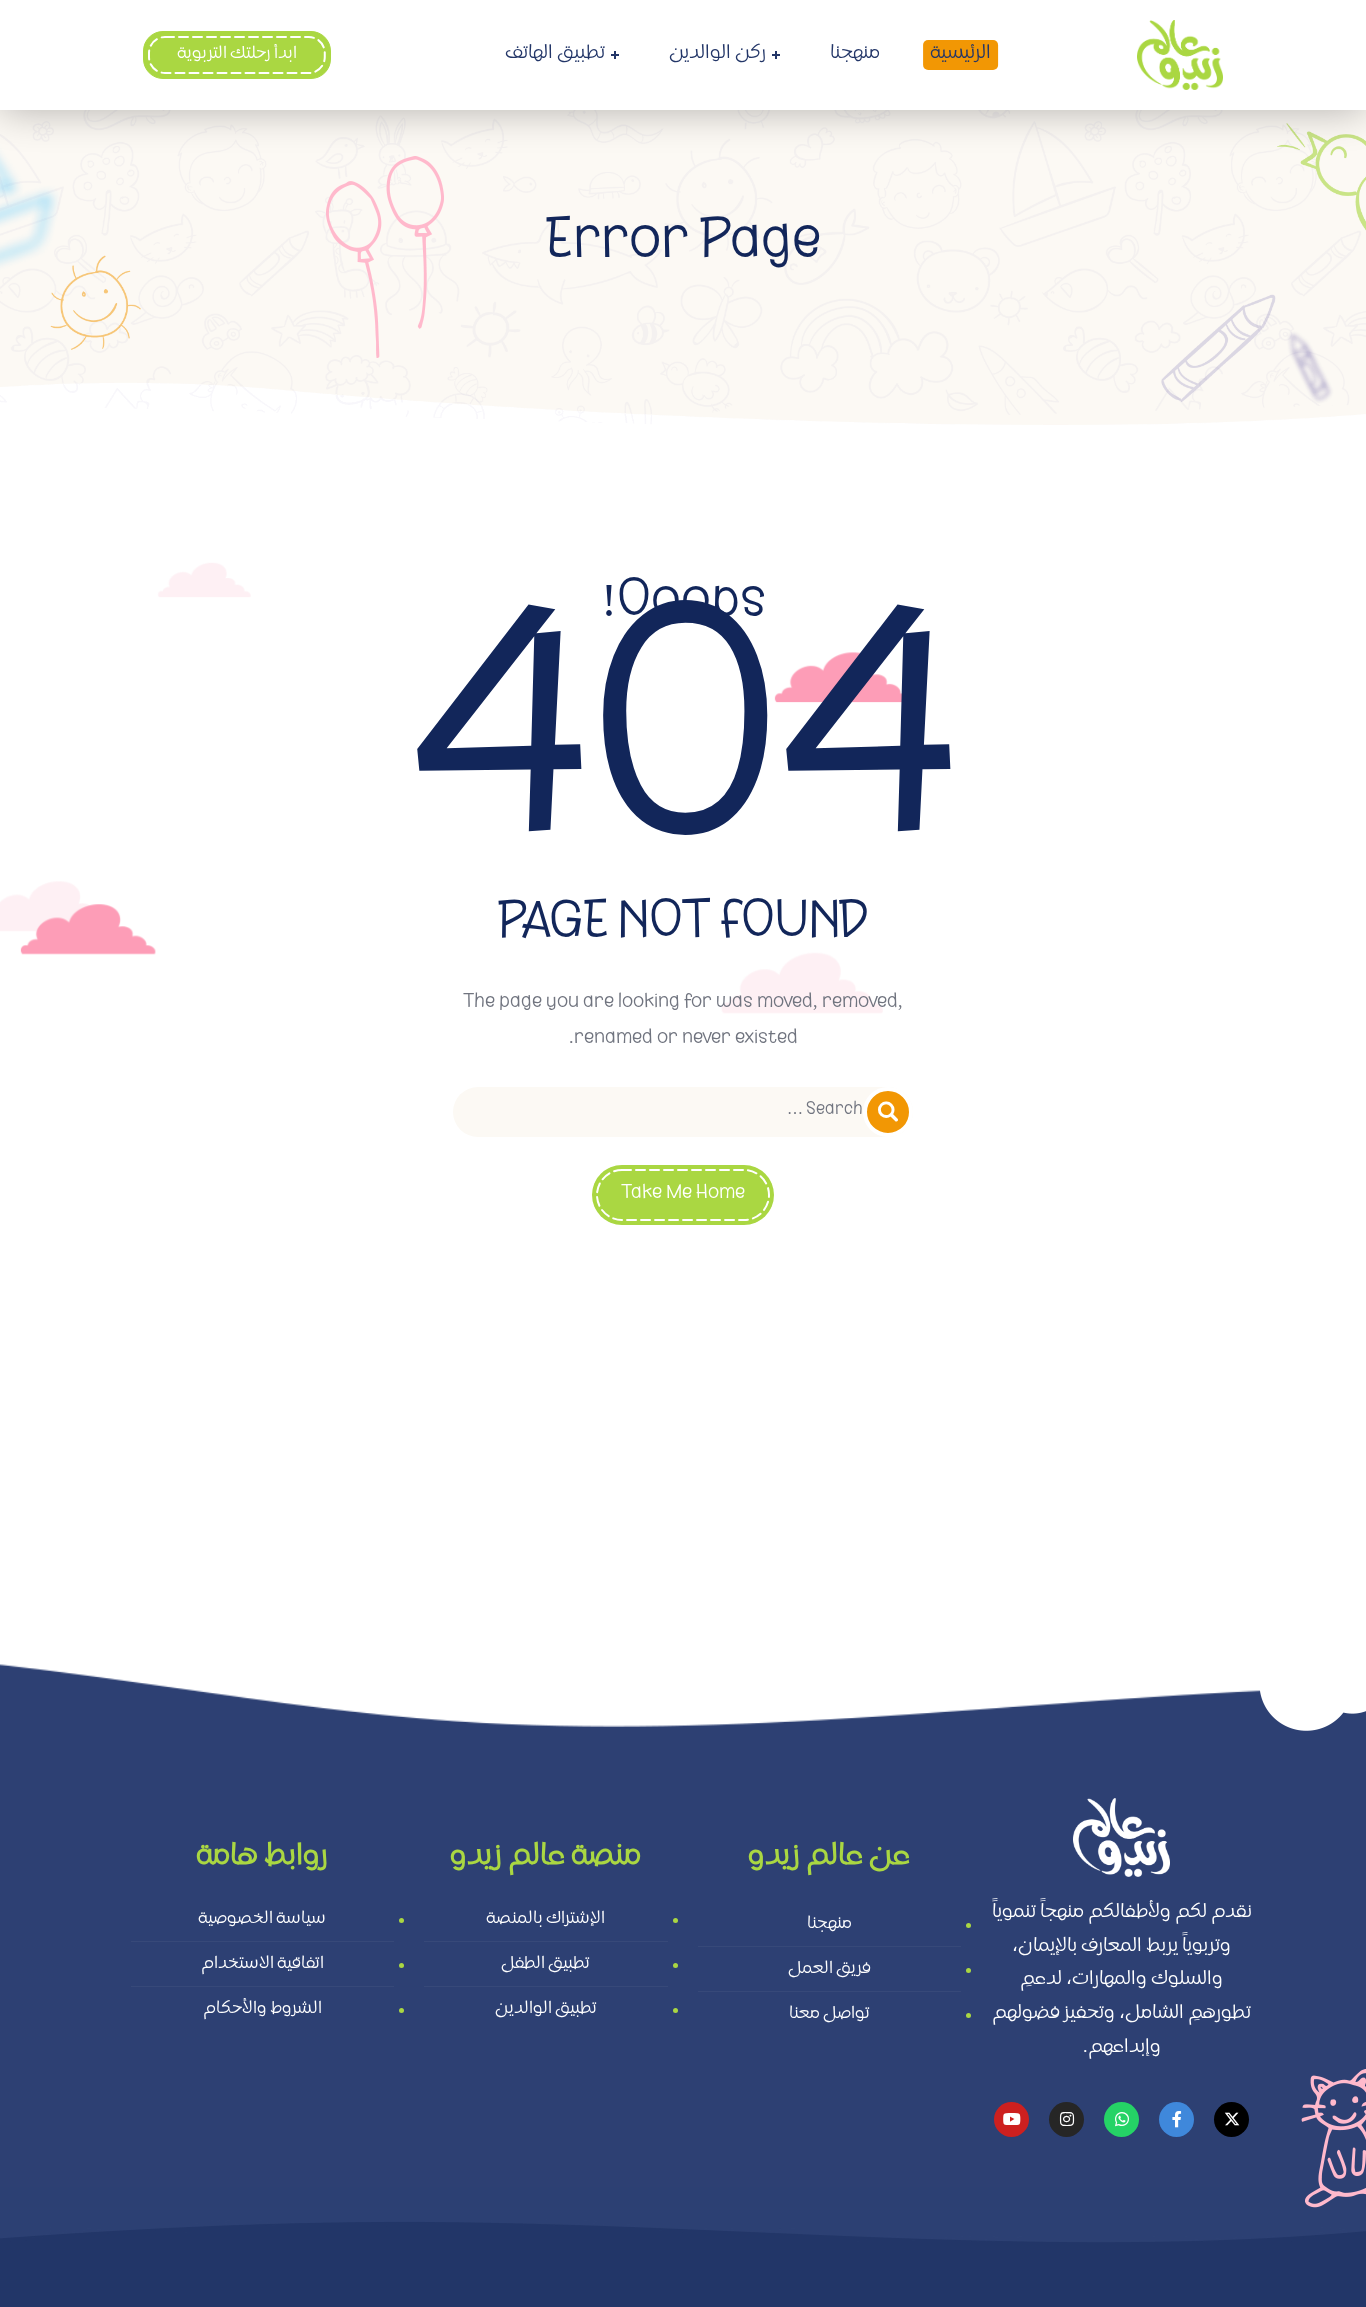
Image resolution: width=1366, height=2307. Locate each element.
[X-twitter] (1231, 2119)
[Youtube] (1011, 2119)
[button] (237, 55)
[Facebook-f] (1176, 2119)
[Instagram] (1066, 2119)
